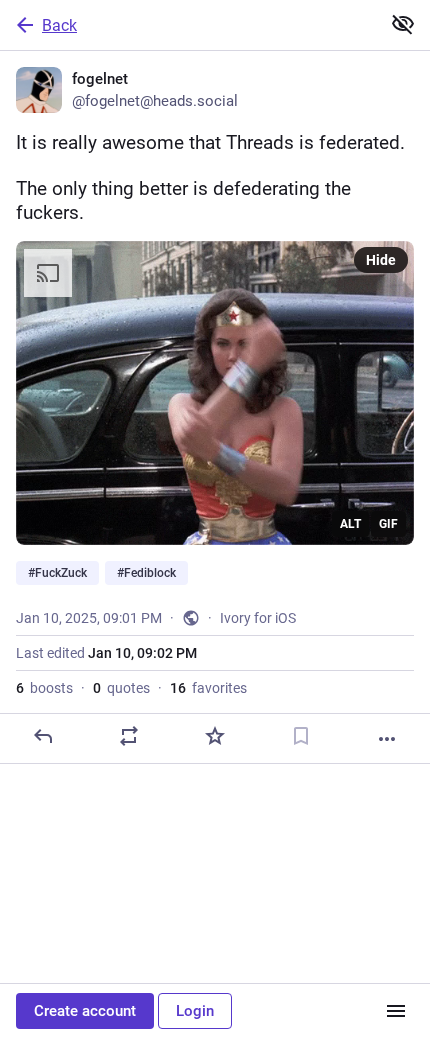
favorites (208, 688)
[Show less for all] (403, 24)
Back (59, 25)
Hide (381, 260)
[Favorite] (215, 736)
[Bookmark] (301, 736)
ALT (350, 524)
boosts (44, 688)
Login (195, 1011)
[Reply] (43, 736)
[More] (387, 739)
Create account (85, 1011)
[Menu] (396, 1011)
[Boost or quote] (129, 736)
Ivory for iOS (258, 618)
